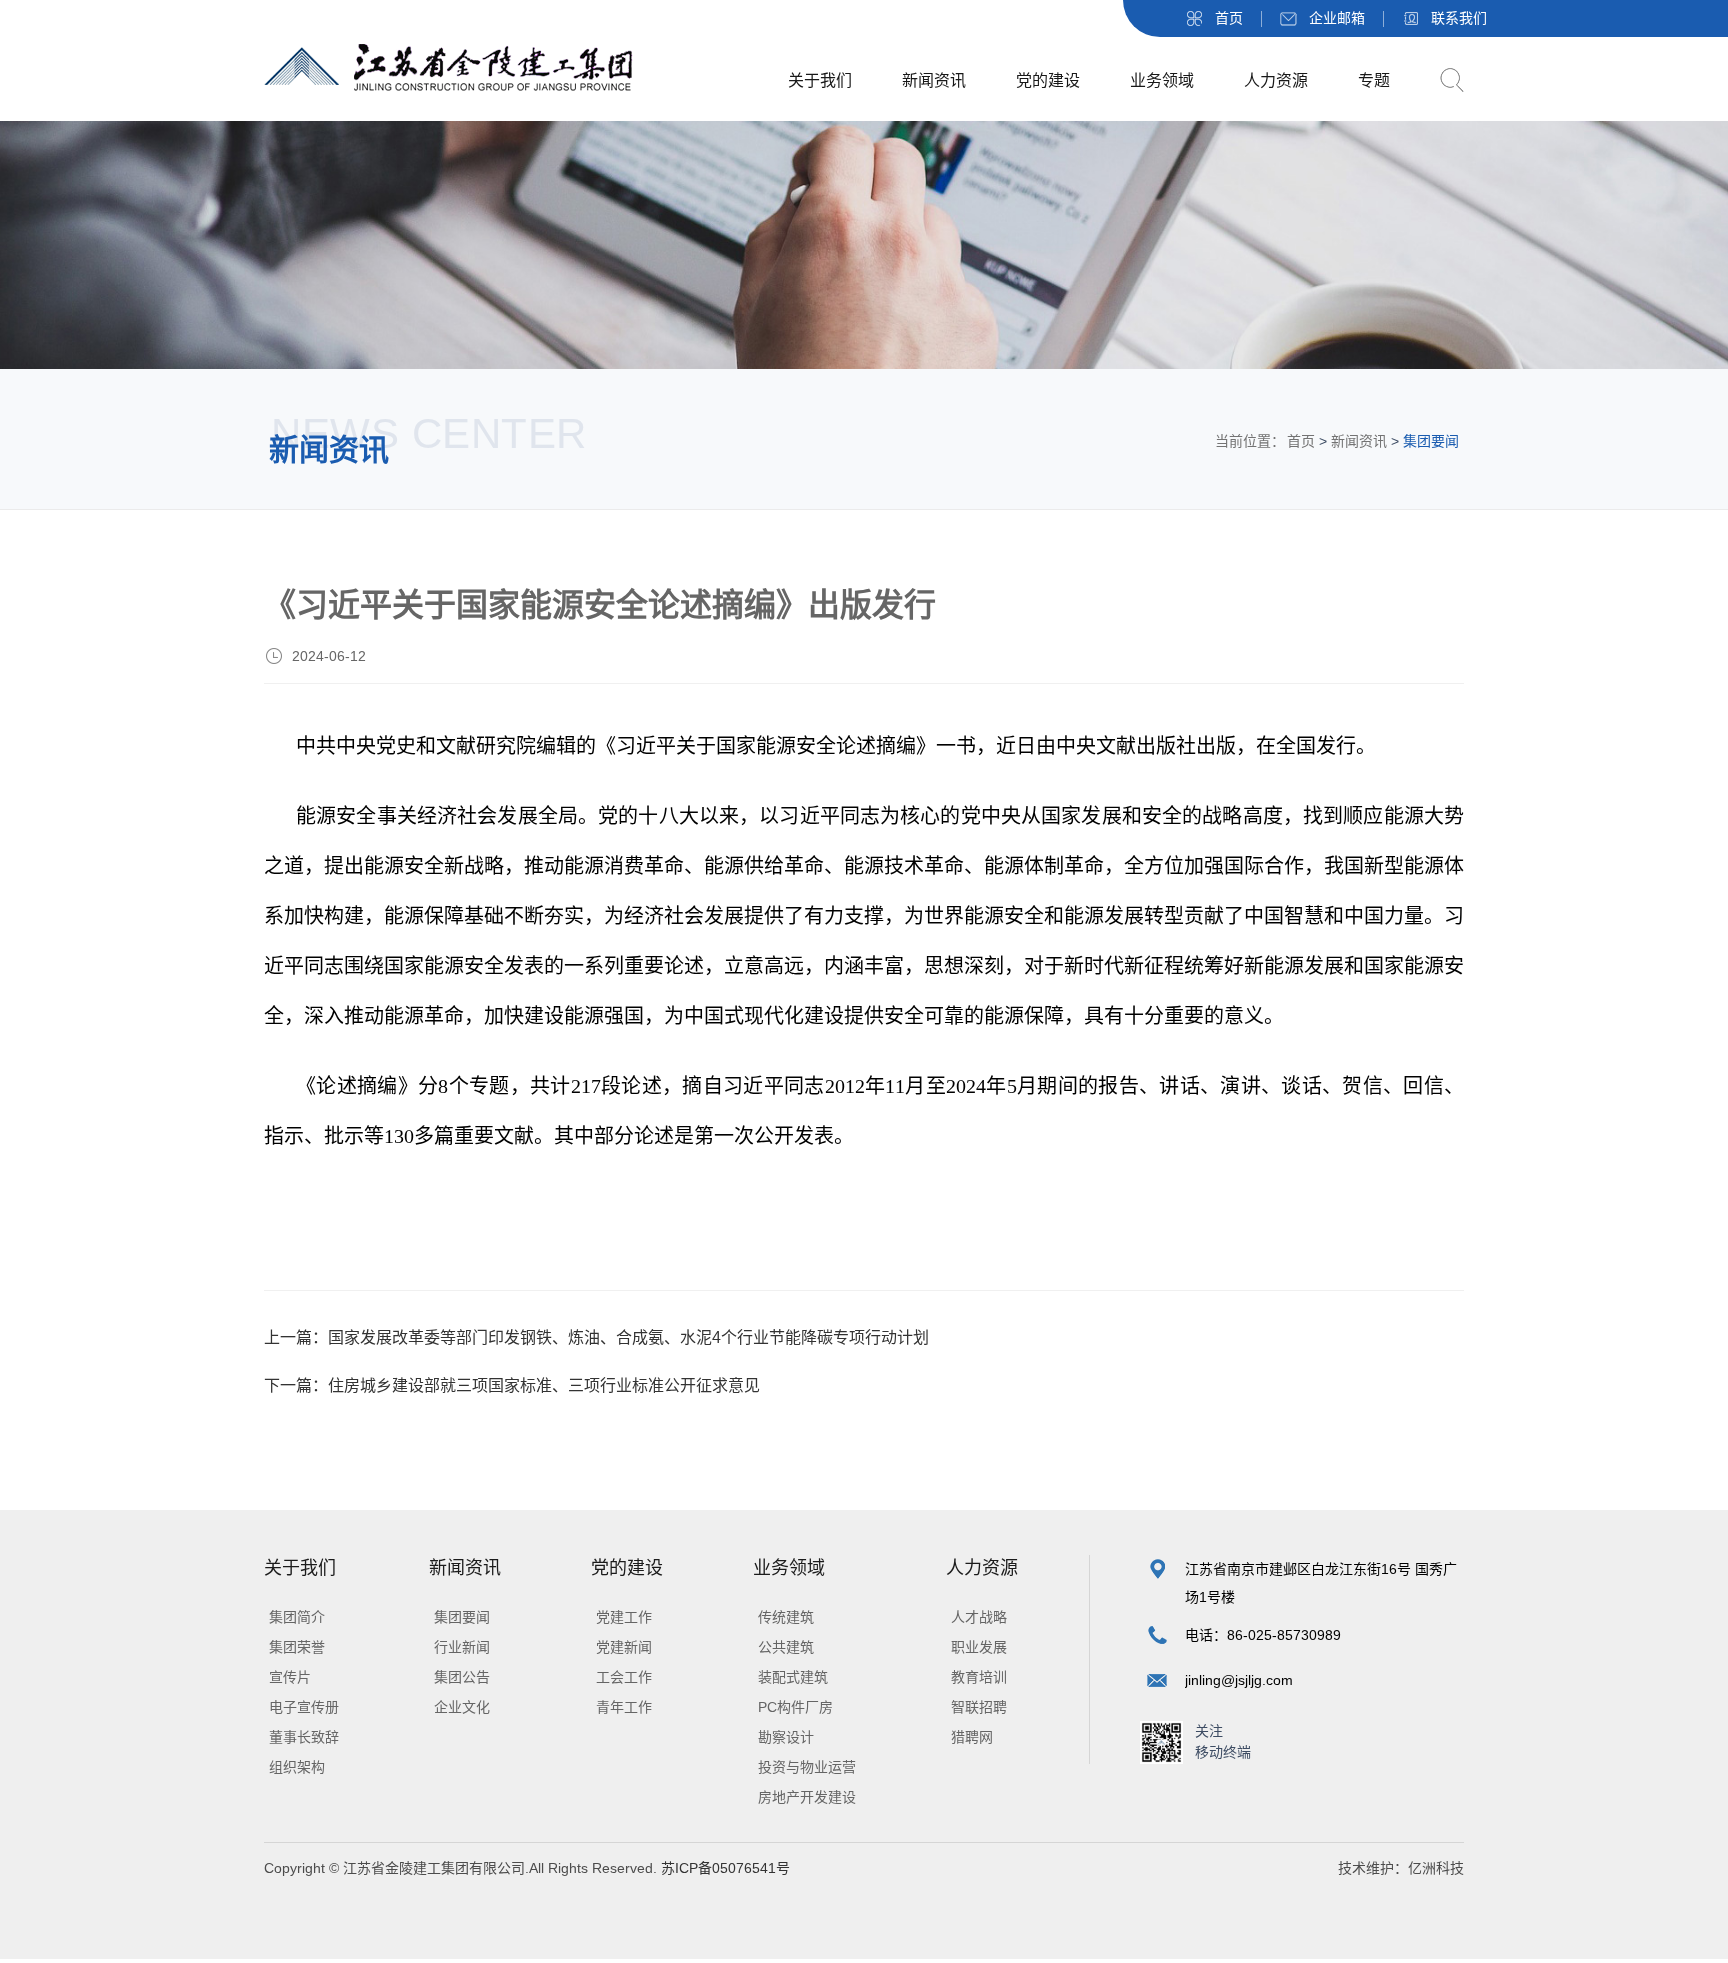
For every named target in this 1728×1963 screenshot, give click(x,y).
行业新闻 (462, 1647)
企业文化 (462, 1707)
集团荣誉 (297, 1647)
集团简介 (297, 1617)
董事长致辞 (304, 1737)
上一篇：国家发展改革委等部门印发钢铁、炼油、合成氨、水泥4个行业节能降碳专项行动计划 (596, 1337)
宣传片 (290, 1677)
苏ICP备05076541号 (723, 1868)
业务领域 (1162, 80)
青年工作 (624, 1707)
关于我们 (820, 80)
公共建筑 (786, 1647)
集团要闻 (462, 1617)
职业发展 (979, 1647)
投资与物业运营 (807, 1767)
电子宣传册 (304, 1707)
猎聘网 (972, 1737)
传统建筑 (786, 1617)
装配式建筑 (793, 1677)
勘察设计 (786, 1737)
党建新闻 (624, 1647)
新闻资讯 (934, 80)
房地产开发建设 (807, 1797)
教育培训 (979, 1677)
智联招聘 (979, 1707)
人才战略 (979, 1617)
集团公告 (462, 1677)
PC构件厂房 (795, 1707)
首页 (1229, 18)
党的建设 (1048, 80)
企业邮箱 (1337, 18)
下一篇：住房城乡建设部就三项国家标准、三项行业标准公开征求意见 (512, 1385)
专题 (1374, 80)
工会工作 (624, 1677)
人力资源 (1276, 80)
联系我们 (1459, 18)
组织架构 (297, 1767)
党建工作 (624, 1617)
